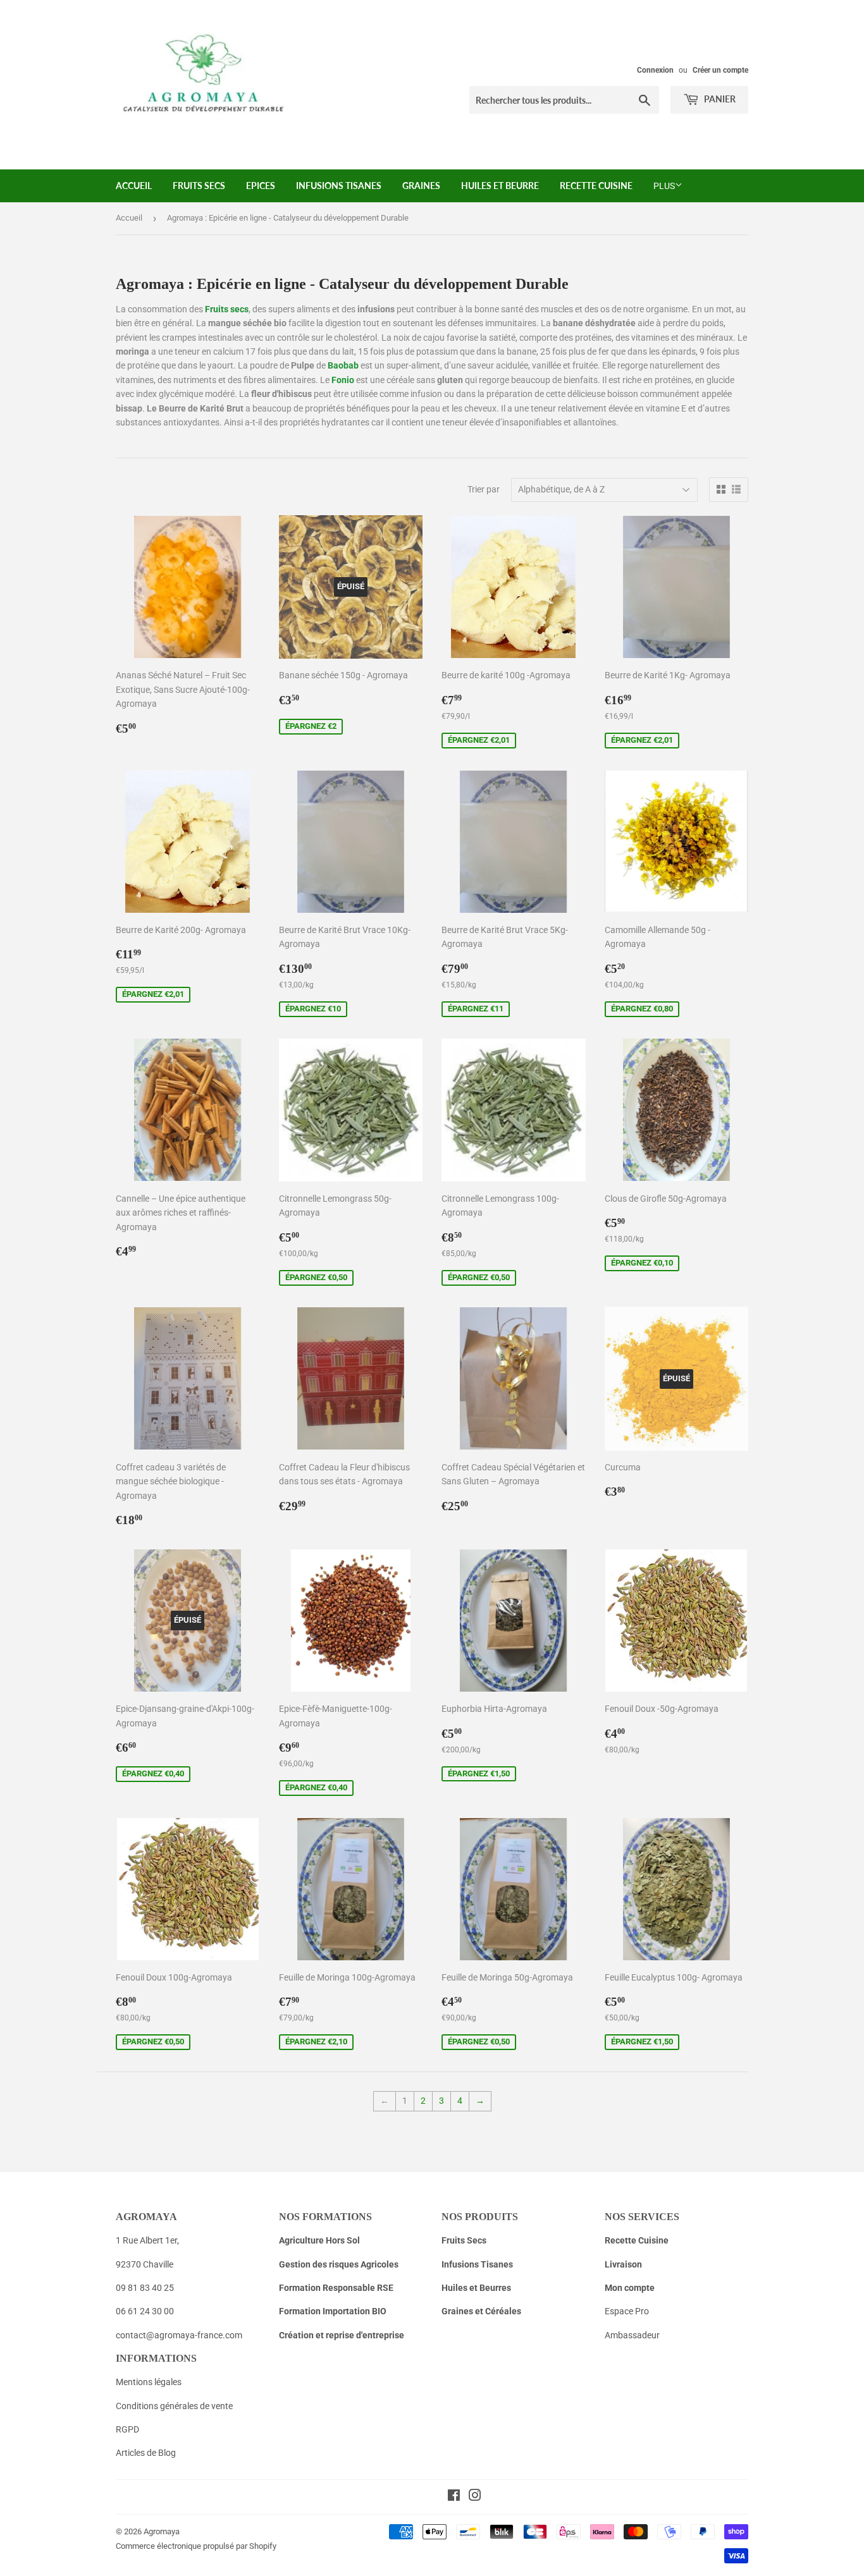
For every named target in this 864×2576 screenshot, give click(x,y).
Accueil (134, 186)
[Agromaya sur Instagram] (475, 2497)
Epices (261, 186)
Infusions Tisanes (339, 186)
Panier (719, 99)
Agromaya (162, 2531)
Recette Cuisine (596, 186)
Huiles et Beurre (500, 186)
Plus (664, 186)
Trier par (484, 489)
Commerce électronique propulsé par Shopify (196, 2546)
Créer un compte (720, 70)
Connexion (655, 70)
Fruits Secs (199, 186)
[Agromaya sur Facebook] (454, 2497)
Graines (421, 186)
